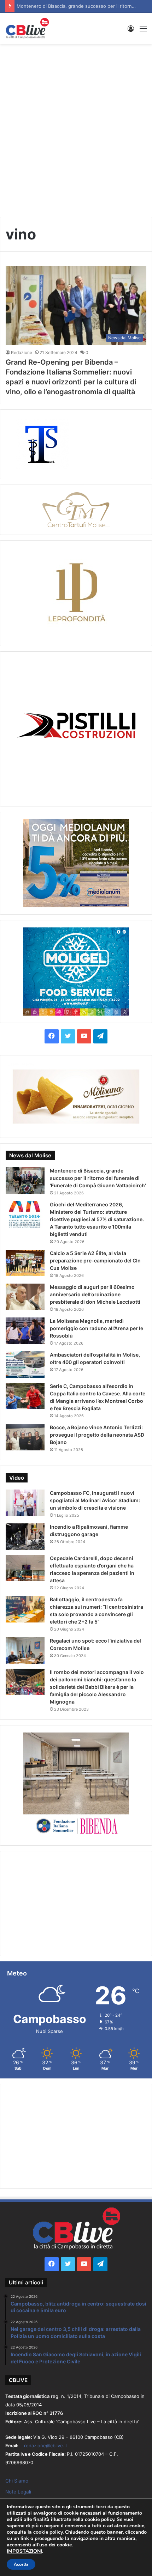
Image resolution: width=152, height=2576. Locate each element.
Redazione (22, 352)
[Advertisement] (76, 127)
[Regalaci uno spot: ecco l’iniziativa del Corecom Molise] (25, 1651)
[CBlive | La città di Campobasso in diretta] (27, 28)
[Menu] (143, 31)
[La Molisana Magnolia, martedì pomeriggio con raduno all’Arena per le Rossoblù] (25, 1331)
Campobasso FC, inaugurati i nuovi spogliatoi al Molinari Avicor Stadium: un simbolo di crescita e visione (95, 1500)
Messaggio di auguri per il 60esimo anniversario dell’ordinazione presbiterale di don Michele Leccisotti (95, 1294)
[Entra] (131, 31)
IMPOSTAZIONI (24, 2551)
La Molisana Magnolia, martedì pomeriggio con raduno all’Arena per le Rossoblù (97, 1328)
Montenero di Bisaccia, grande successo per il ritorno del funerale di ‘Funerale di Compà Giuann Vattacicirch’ (98, 1178)
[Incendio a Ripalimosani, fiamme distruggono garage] (25, 1537)
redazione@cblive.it (46, 2446)
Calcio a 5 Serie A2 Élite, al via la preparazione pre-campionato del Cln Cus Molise (95, 1260)
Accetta (21, 2564)
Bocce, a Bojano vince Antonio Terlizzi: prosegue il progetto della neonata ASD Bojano (97, 1435)
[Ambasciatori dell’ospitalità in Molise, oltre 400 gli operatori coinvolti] (25, 1365)
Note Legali (18, 2492)
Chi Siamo (17, 2481)
